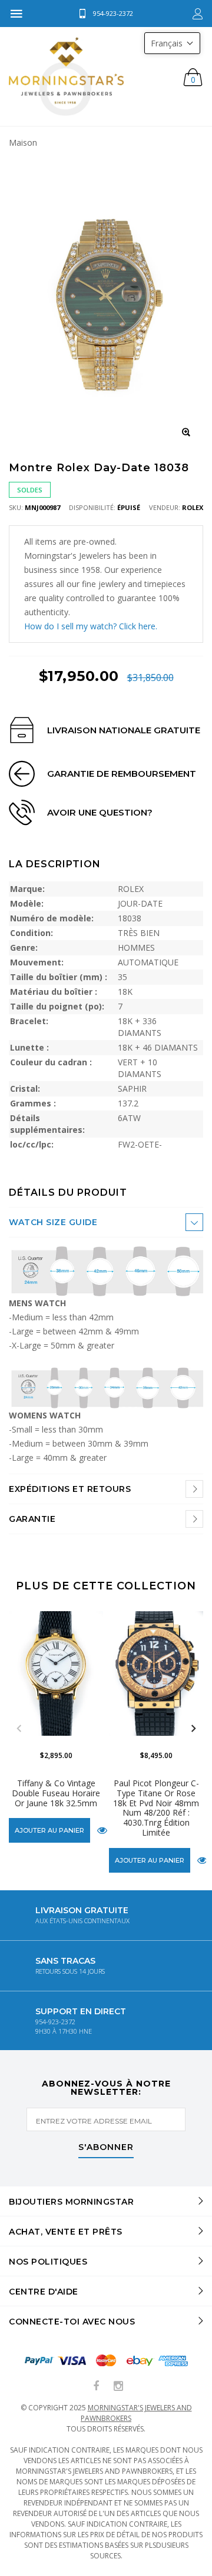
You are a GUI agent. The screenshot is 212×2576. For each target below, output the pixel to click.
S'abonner (106, 2148)
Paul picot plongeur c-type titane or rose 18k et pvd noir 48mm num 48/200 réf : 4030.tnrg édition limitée (156, 1808)
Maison (23, 142)
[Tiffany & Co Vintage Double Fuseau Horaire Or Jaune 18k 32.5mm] (56, 1673)
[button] (172, 43)
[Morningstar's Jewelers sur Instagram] (118, 2387)
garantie (32, 1519)
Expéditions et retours (70, 1489)
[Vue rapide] (102, 1830)
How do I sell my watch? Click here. (91, 626)
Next (193, 1729)
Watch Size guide (53, 1222)
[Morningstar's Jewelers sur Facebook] (97, 2387)
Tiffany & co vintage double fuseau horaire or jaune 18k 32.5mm (56, 1793)
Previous (19, 1729)
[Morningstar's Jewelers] (66, 76)
